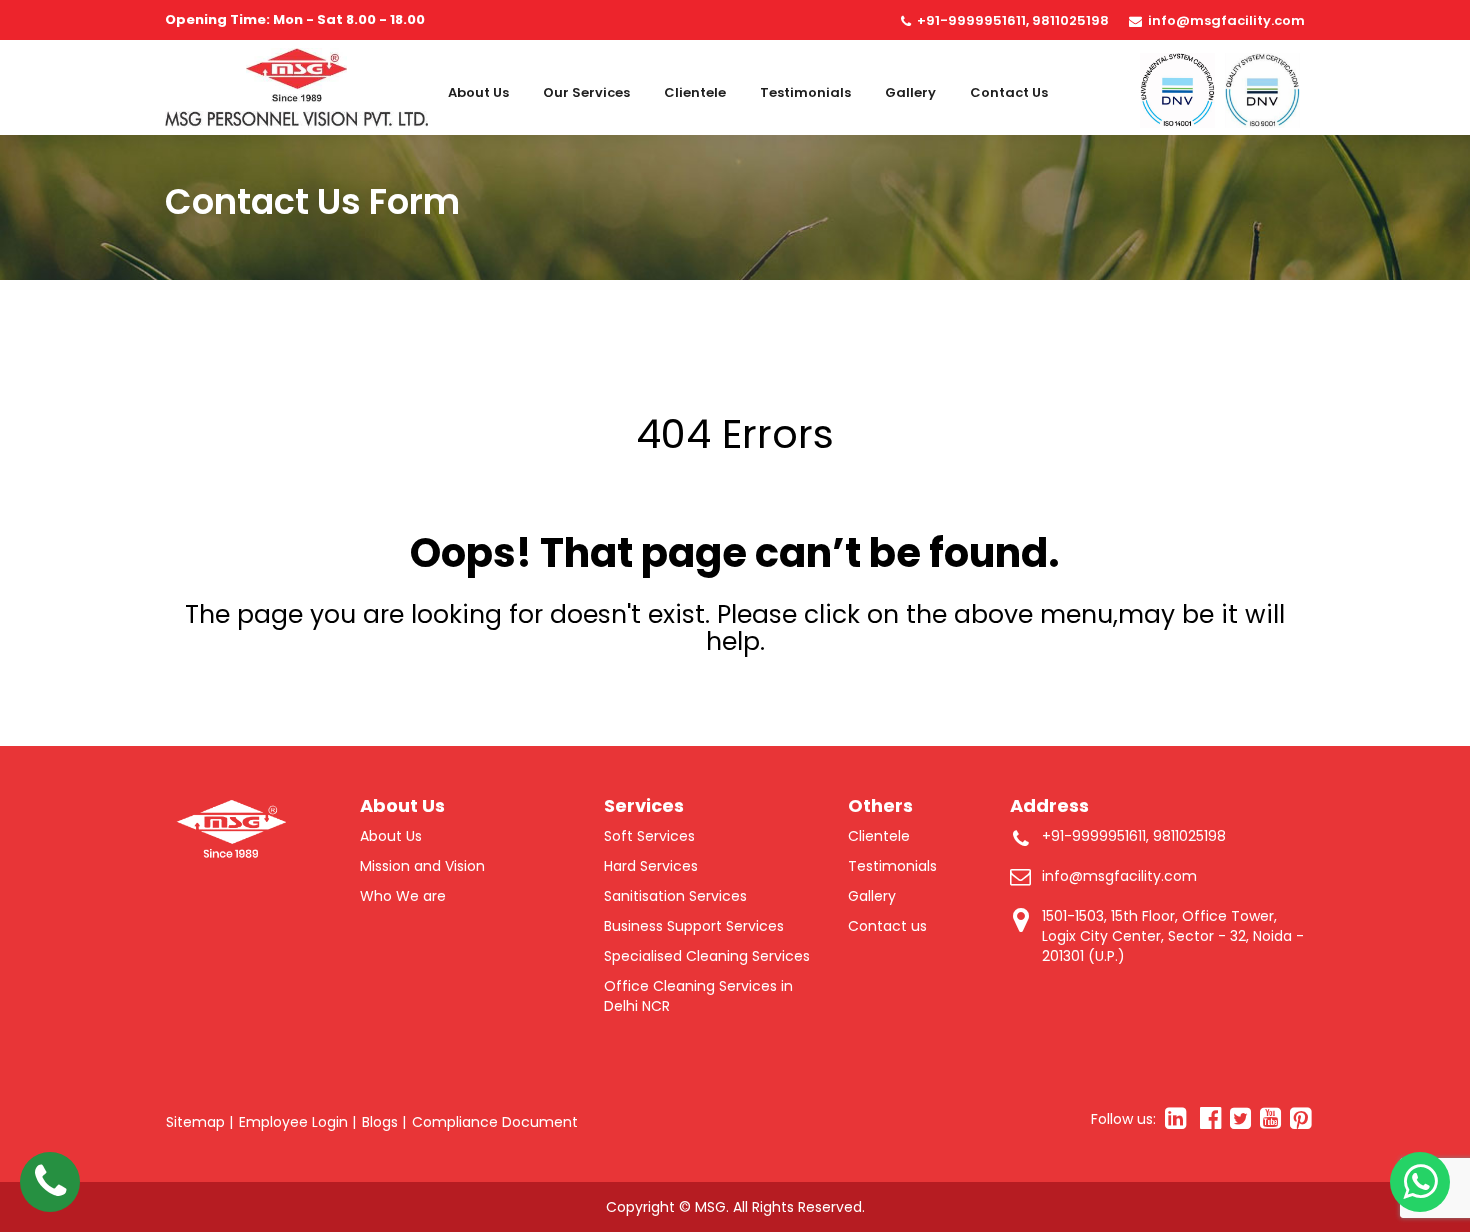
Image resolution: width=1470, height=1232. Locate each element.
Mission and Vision (422, 866)
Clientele (695, 92)
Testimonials (805, 92)
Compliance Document (495, 1122)
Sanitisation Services (675, 896)
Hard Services (651, 866)
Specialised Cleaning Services (707, 956)
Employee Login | (297, 1122)
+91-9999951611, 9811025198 (1013, 20)
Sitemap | (199, 1122)
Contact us (1009, 92)
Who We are (403, 896)
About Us (478, 92)
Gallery (910, 92)
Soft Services (649, 836)
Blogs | (384, 1122)
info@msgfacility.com (1226, 20)
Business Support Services (694, 926)
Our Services (586, 92)
